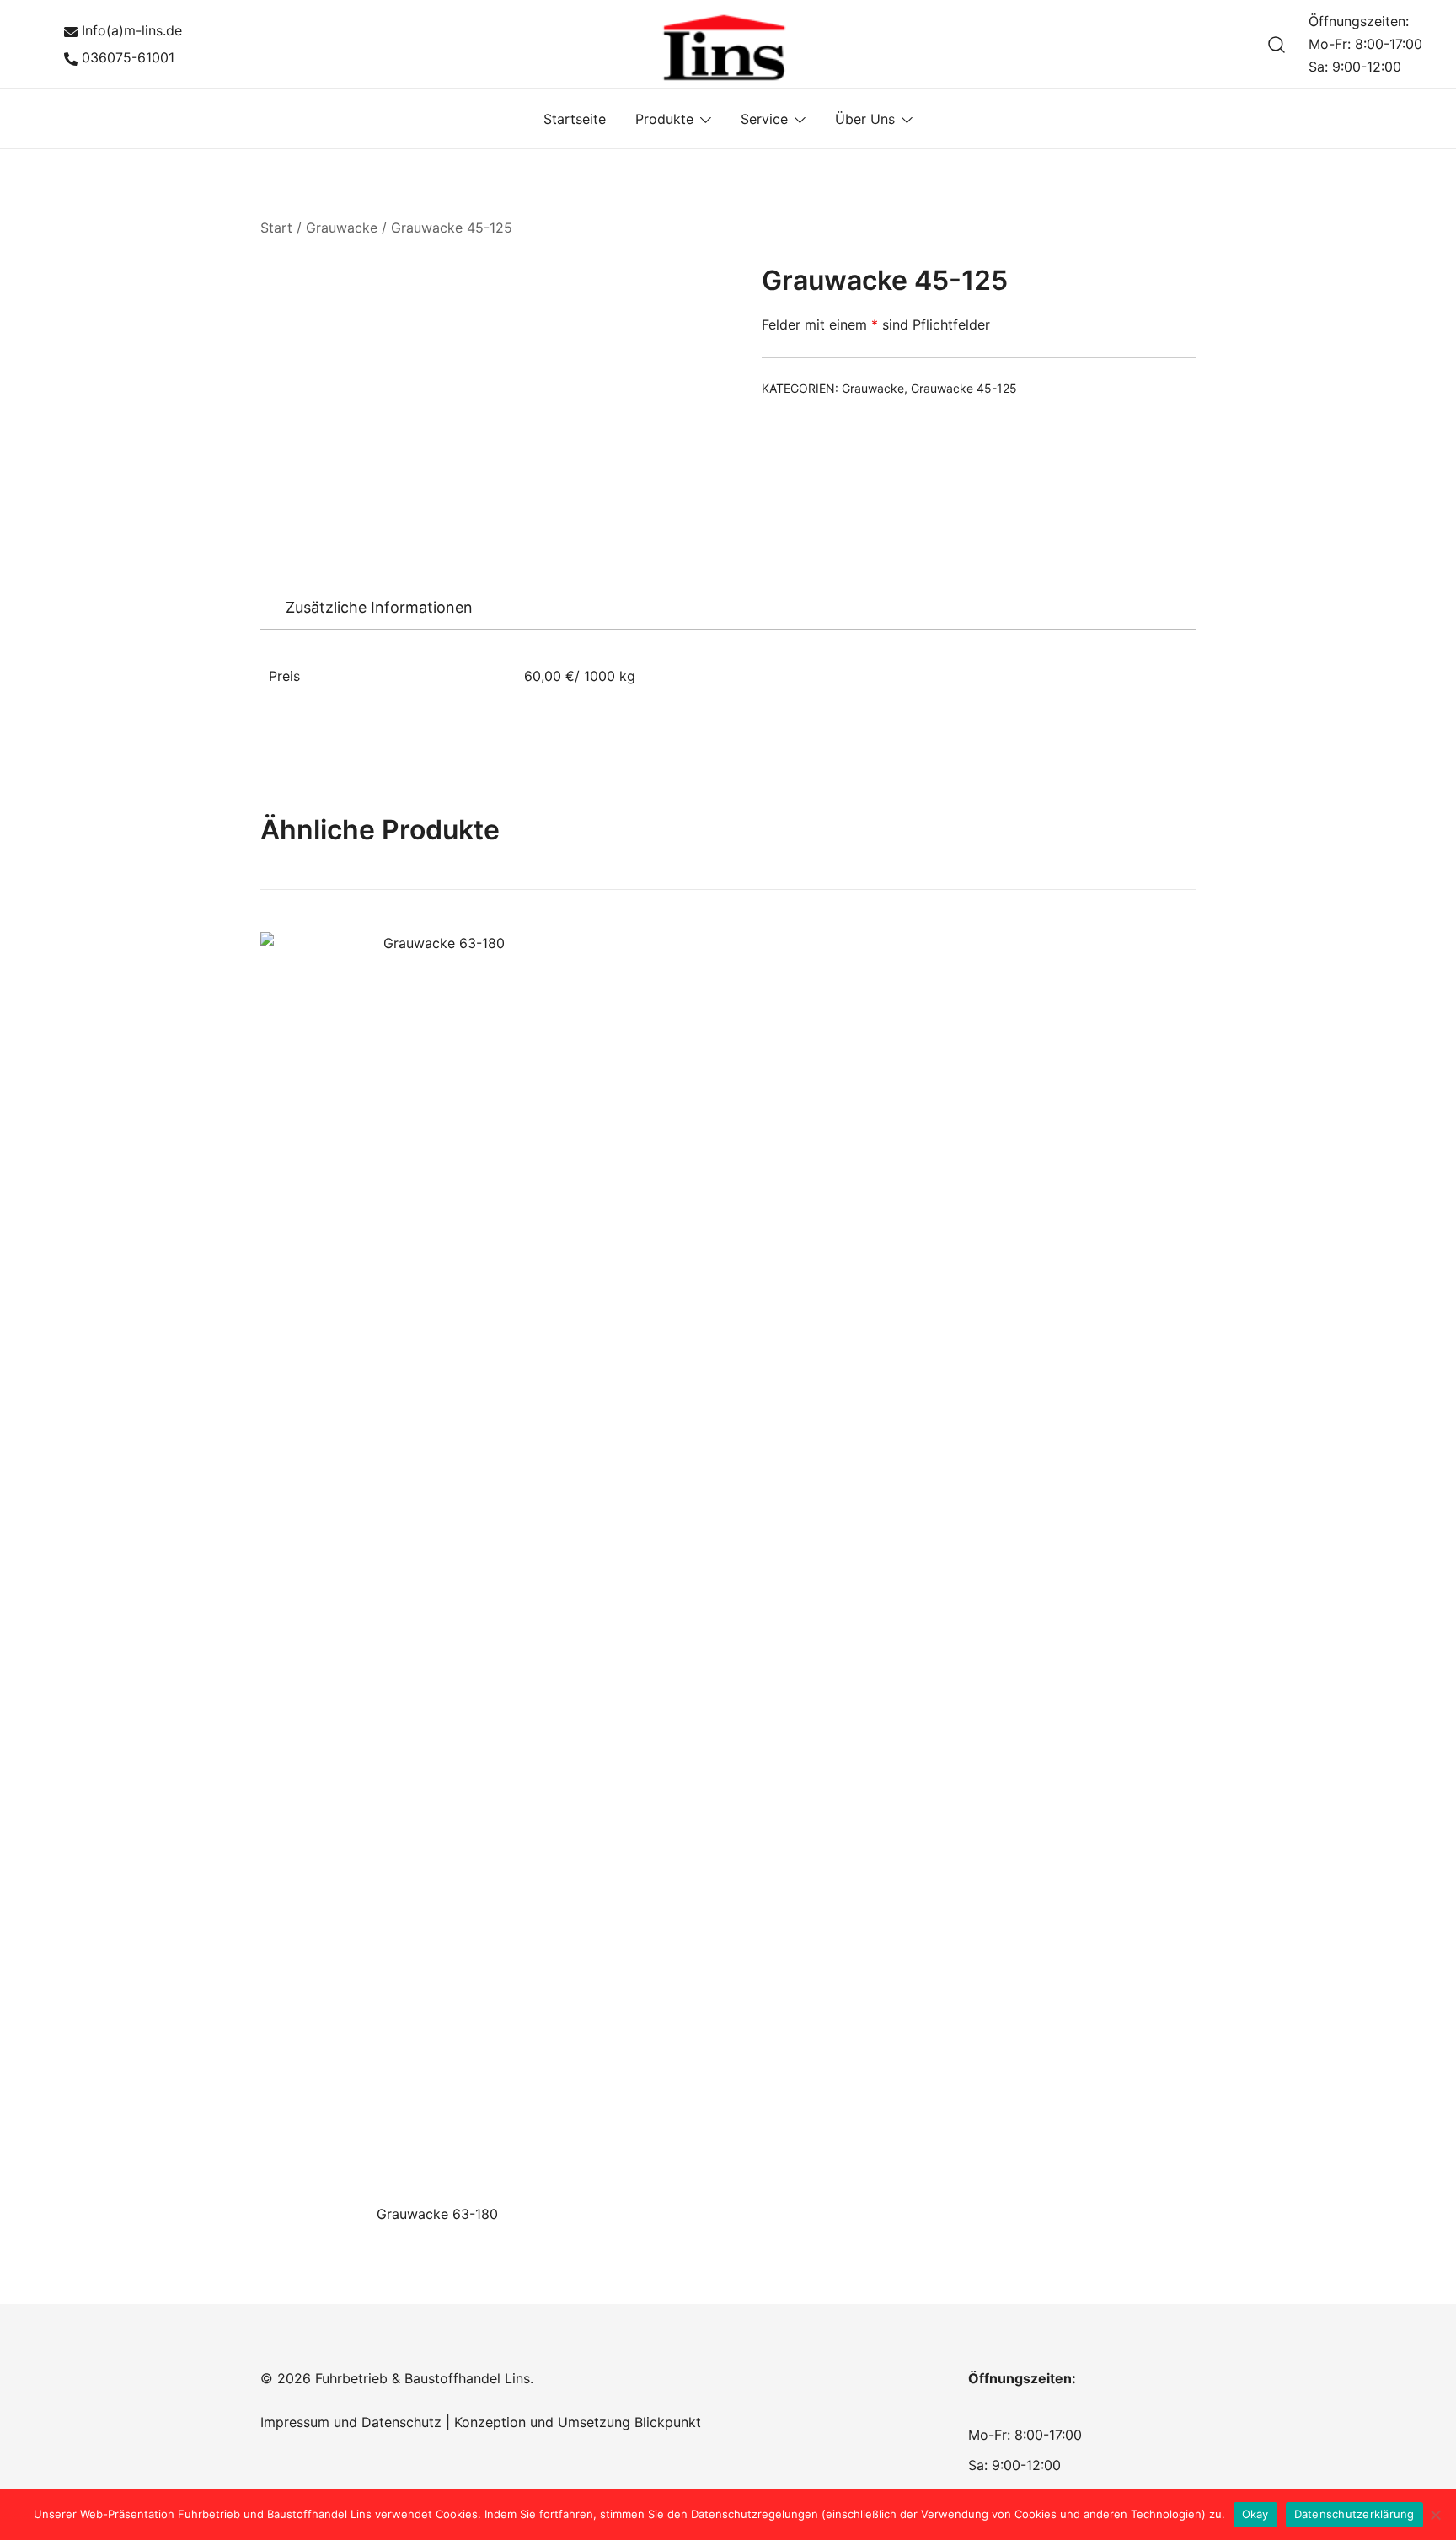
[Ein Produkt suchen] (1277, 44)
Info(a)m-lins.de (132, 30)
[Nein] (1435, 2515)
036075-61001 (128, 57)
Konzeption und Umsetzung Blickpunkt (575, 2422)
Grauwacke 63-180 (437, 2214)
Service (764, 119)
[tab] (379, 608)
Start (276, 228)
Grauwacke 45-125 (452, 228)
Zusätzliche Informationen (379, 607)
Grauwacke (342, 228)
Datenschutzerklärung (1354, 2514)
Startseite (575, 119)
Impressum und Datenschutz (351, 2422)
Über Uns (865, 119)
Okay (1255, 2514)
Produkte (664, 119)
